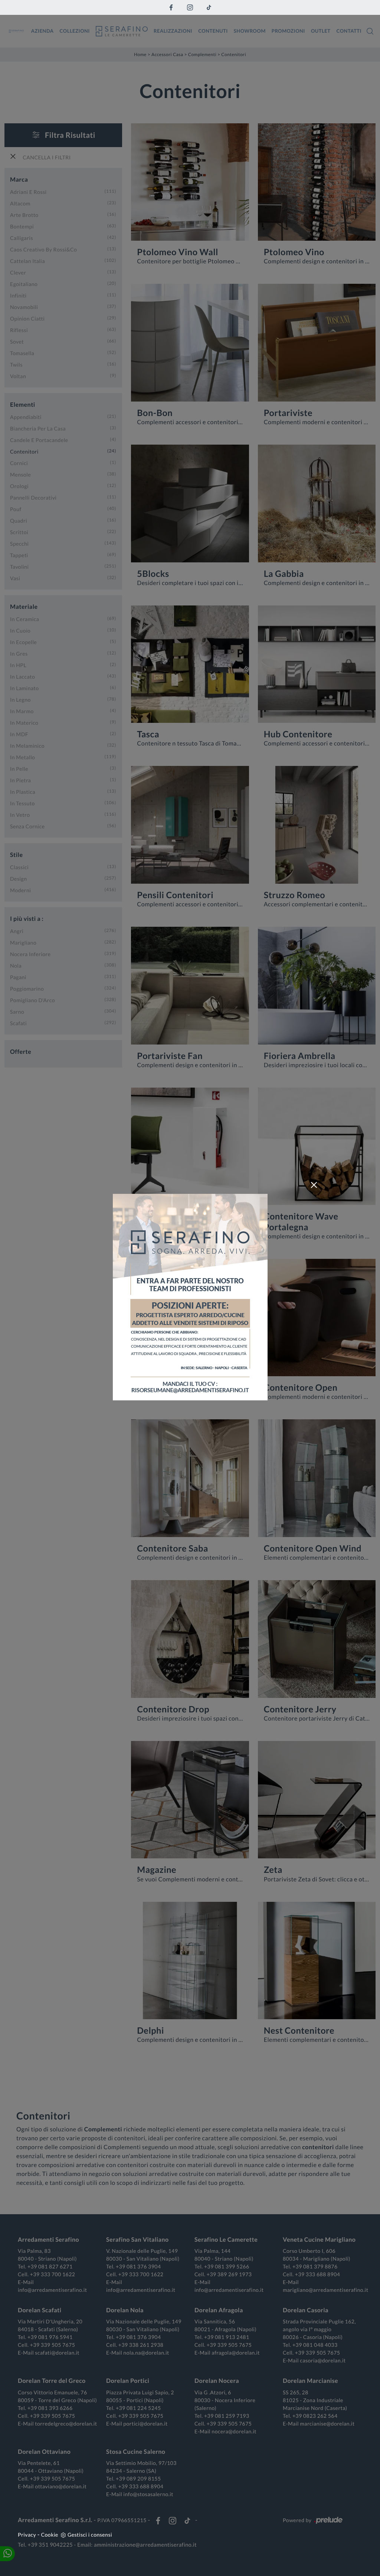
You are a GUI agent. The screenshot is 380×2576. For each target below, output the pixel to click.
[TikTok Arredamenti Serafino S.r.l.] (209, 7)
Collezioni (75, 31)
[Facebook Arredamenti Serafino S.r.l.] (171, 7)
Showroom (250, 31)
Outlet (321, 31)
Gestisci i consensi (90, 2535)
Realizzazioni (173, 31)
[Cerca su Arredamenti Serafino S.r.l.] (370, 31)
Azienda (42, 31)
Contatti (349, 31)
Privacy (27, 2535)
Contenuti (213, 31)
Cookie (50, 2535)
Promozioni (288, 31)
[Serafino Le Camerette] (122, 31)
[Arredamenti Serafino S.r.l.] (16, 31)
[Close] (314, 1185)
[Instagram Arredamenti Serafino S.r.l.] (190, 7)
